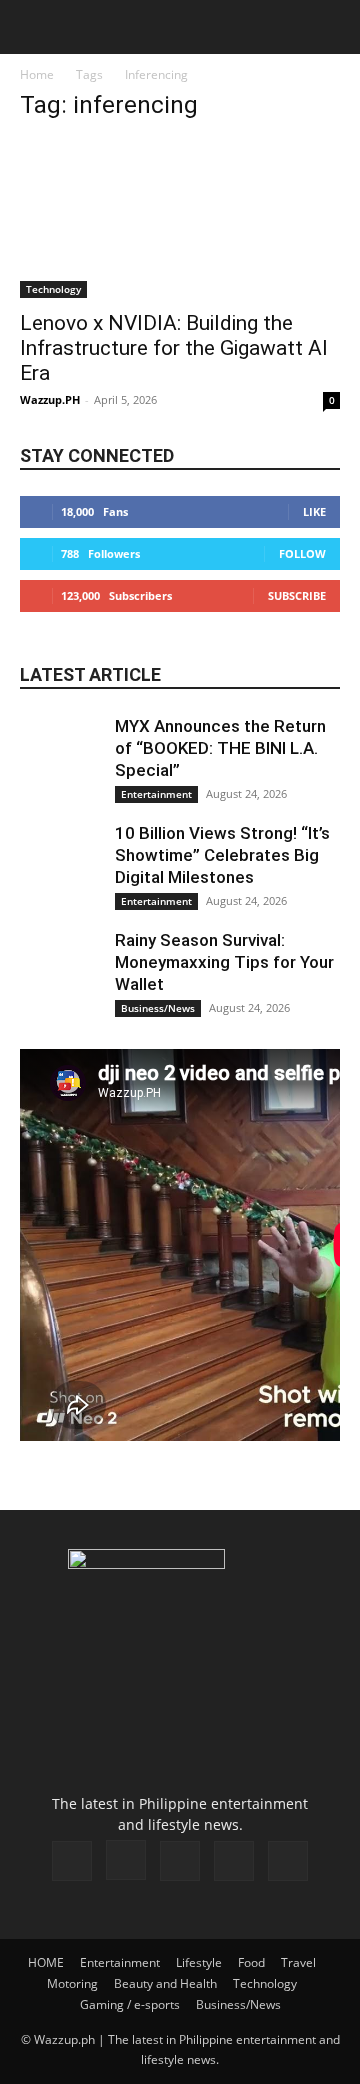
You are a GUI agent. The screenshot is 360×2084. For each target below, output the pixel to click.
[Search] (332, 27)
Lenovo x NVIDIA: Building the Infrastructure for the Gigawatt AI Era (174, 348)
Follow (302, 553)
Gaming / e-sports (130, 2004)
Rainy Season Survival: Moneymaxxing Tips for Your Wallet (224, 962)
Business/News (158, 1008)
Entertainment (156, 794)
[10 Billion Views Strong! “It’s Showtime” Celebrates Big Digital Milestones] (60, 862)
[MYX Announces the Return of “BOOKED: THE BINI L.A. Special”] (60, 755)
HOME (46, 1962)
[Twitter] (234, 1861)
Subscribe (297, 595)
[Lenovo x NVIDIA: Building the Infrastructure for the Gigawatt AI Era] (180, 219)
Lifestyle (199, 1962)
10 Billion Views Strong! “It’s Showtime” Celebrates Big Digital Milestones (222, 855)
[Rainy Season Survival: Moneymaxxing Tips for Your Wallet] (60, 969)
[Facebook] (72, 1861)
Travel (298, 1962)
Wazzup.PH (50, 399)
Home (37, 74)
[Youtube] (288, 1861)
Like (314, 511)
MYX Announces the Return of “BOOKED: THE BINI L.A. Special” (220, 748)
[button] (34, 27)
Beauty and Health (165, 1983)
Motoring (72, 1983)
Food (251, 1962)
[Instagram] (126, 1860)
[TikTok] (180, 1861)
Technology (53, 289)
